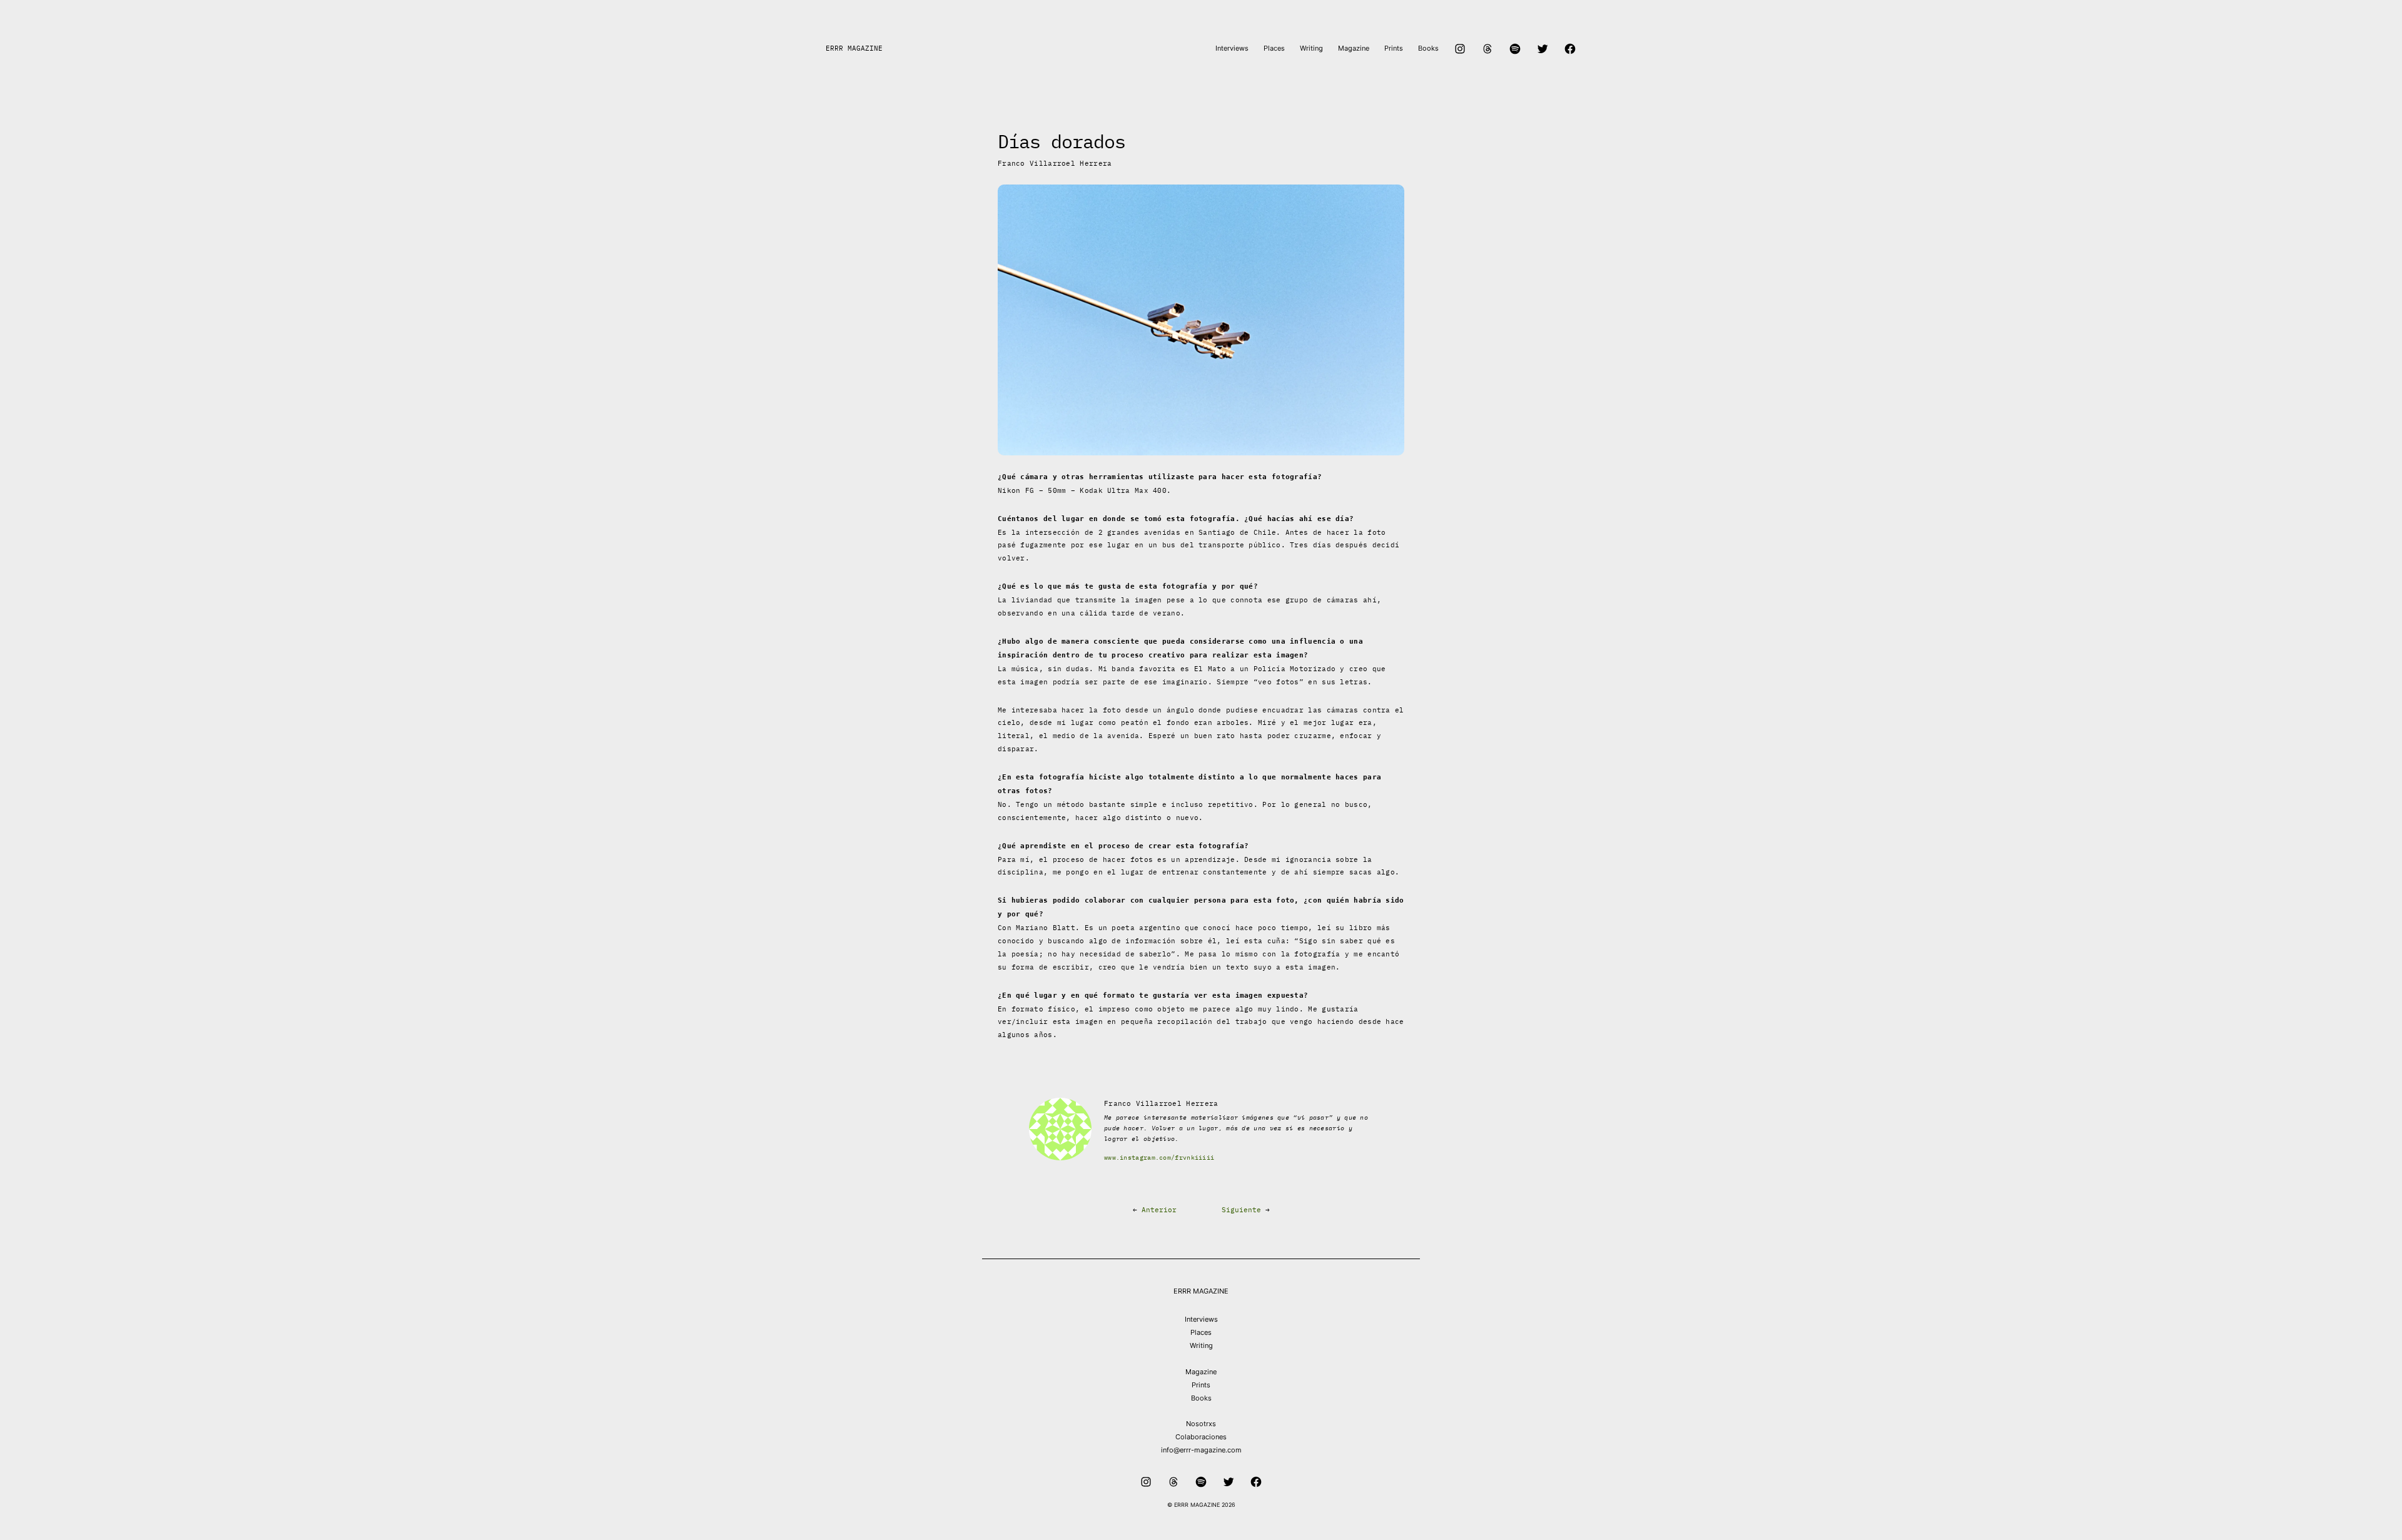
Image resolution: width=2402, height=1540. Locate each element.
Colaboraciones (1201, 1437)
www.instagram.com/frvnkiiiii (1159, 1158)
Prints (1201, 1385)
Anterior (1159, 1210)
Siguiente (1241, 1210)
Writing (1201, 1345)
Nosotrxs (1201, 1424)
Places (1201, 1332)
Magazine (1201, 1372)
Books (1201, 1398)
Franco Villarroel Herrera (1055, 163)
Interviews (1201, 1319)
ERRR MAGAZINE (854, 48)
